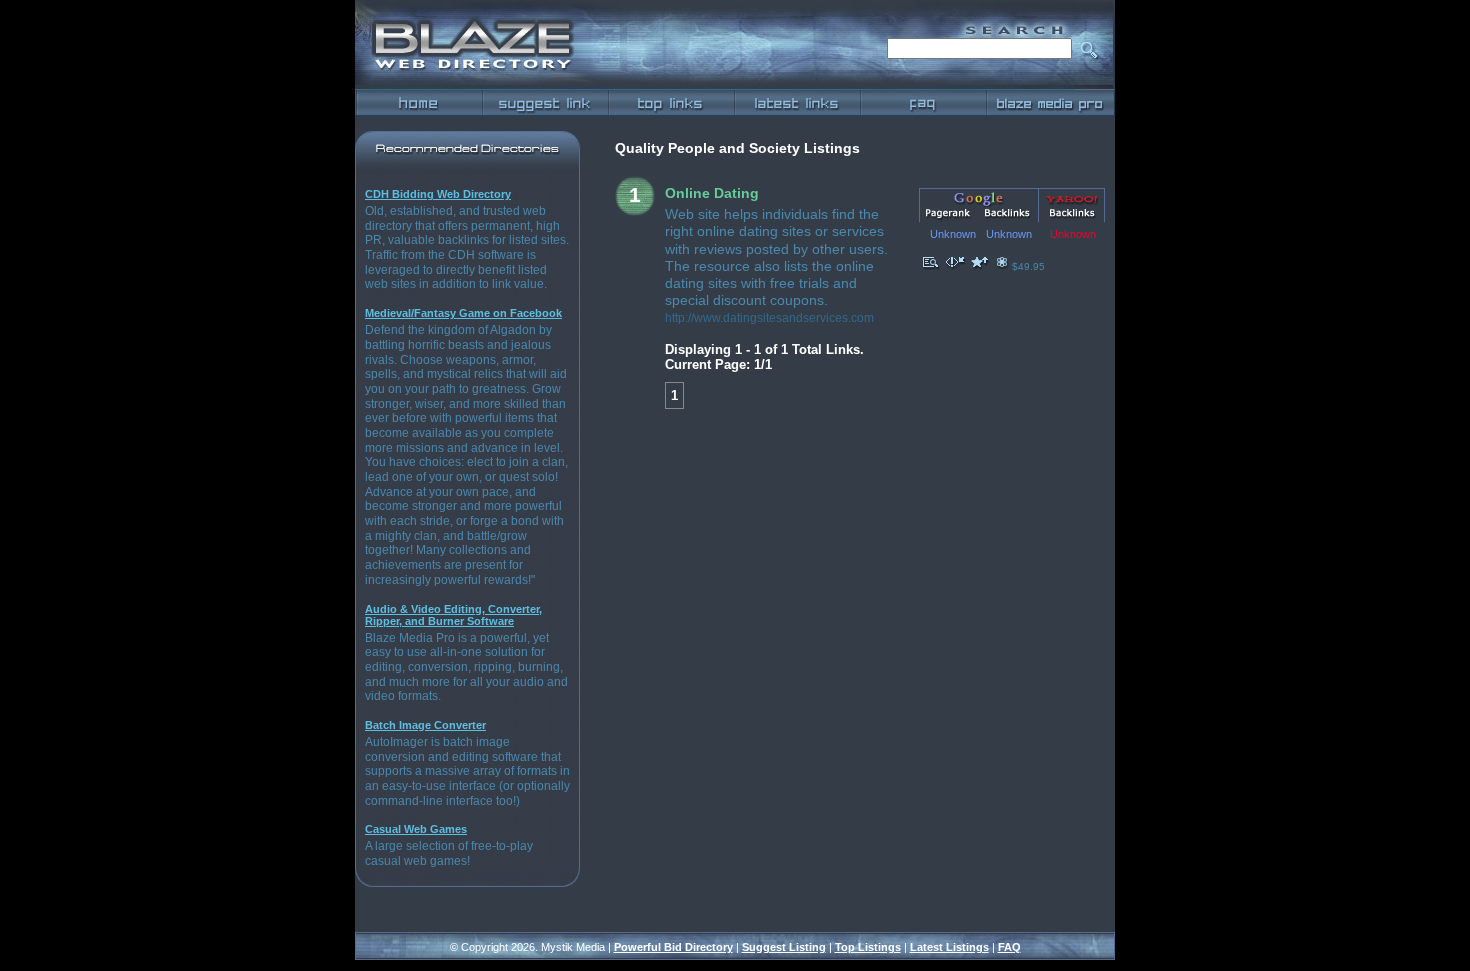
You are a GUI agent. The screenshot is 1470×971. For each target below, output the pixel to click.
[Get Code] (955, 266)
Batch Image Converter (425, 725)
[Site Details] (930, 266)
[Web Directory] (419, 102)
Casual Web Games (416, 829)
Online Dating (712, 193)
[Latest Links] (797, 102)
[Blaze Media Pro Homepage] (1050, 102)
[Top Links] (671, 102)
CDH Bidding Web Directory (438, 194)
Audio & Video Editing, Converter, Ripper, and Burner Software (453, 615)
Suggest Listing (784, 947)
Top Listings (868, 947)
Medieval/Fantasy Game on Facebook (463, 313)
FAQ (1009, 947)
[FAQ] (923, 102)
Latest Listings (949, 947)
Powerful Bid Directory (673, 947)
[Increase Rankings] (980, 266)
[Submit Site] (545, 102)
